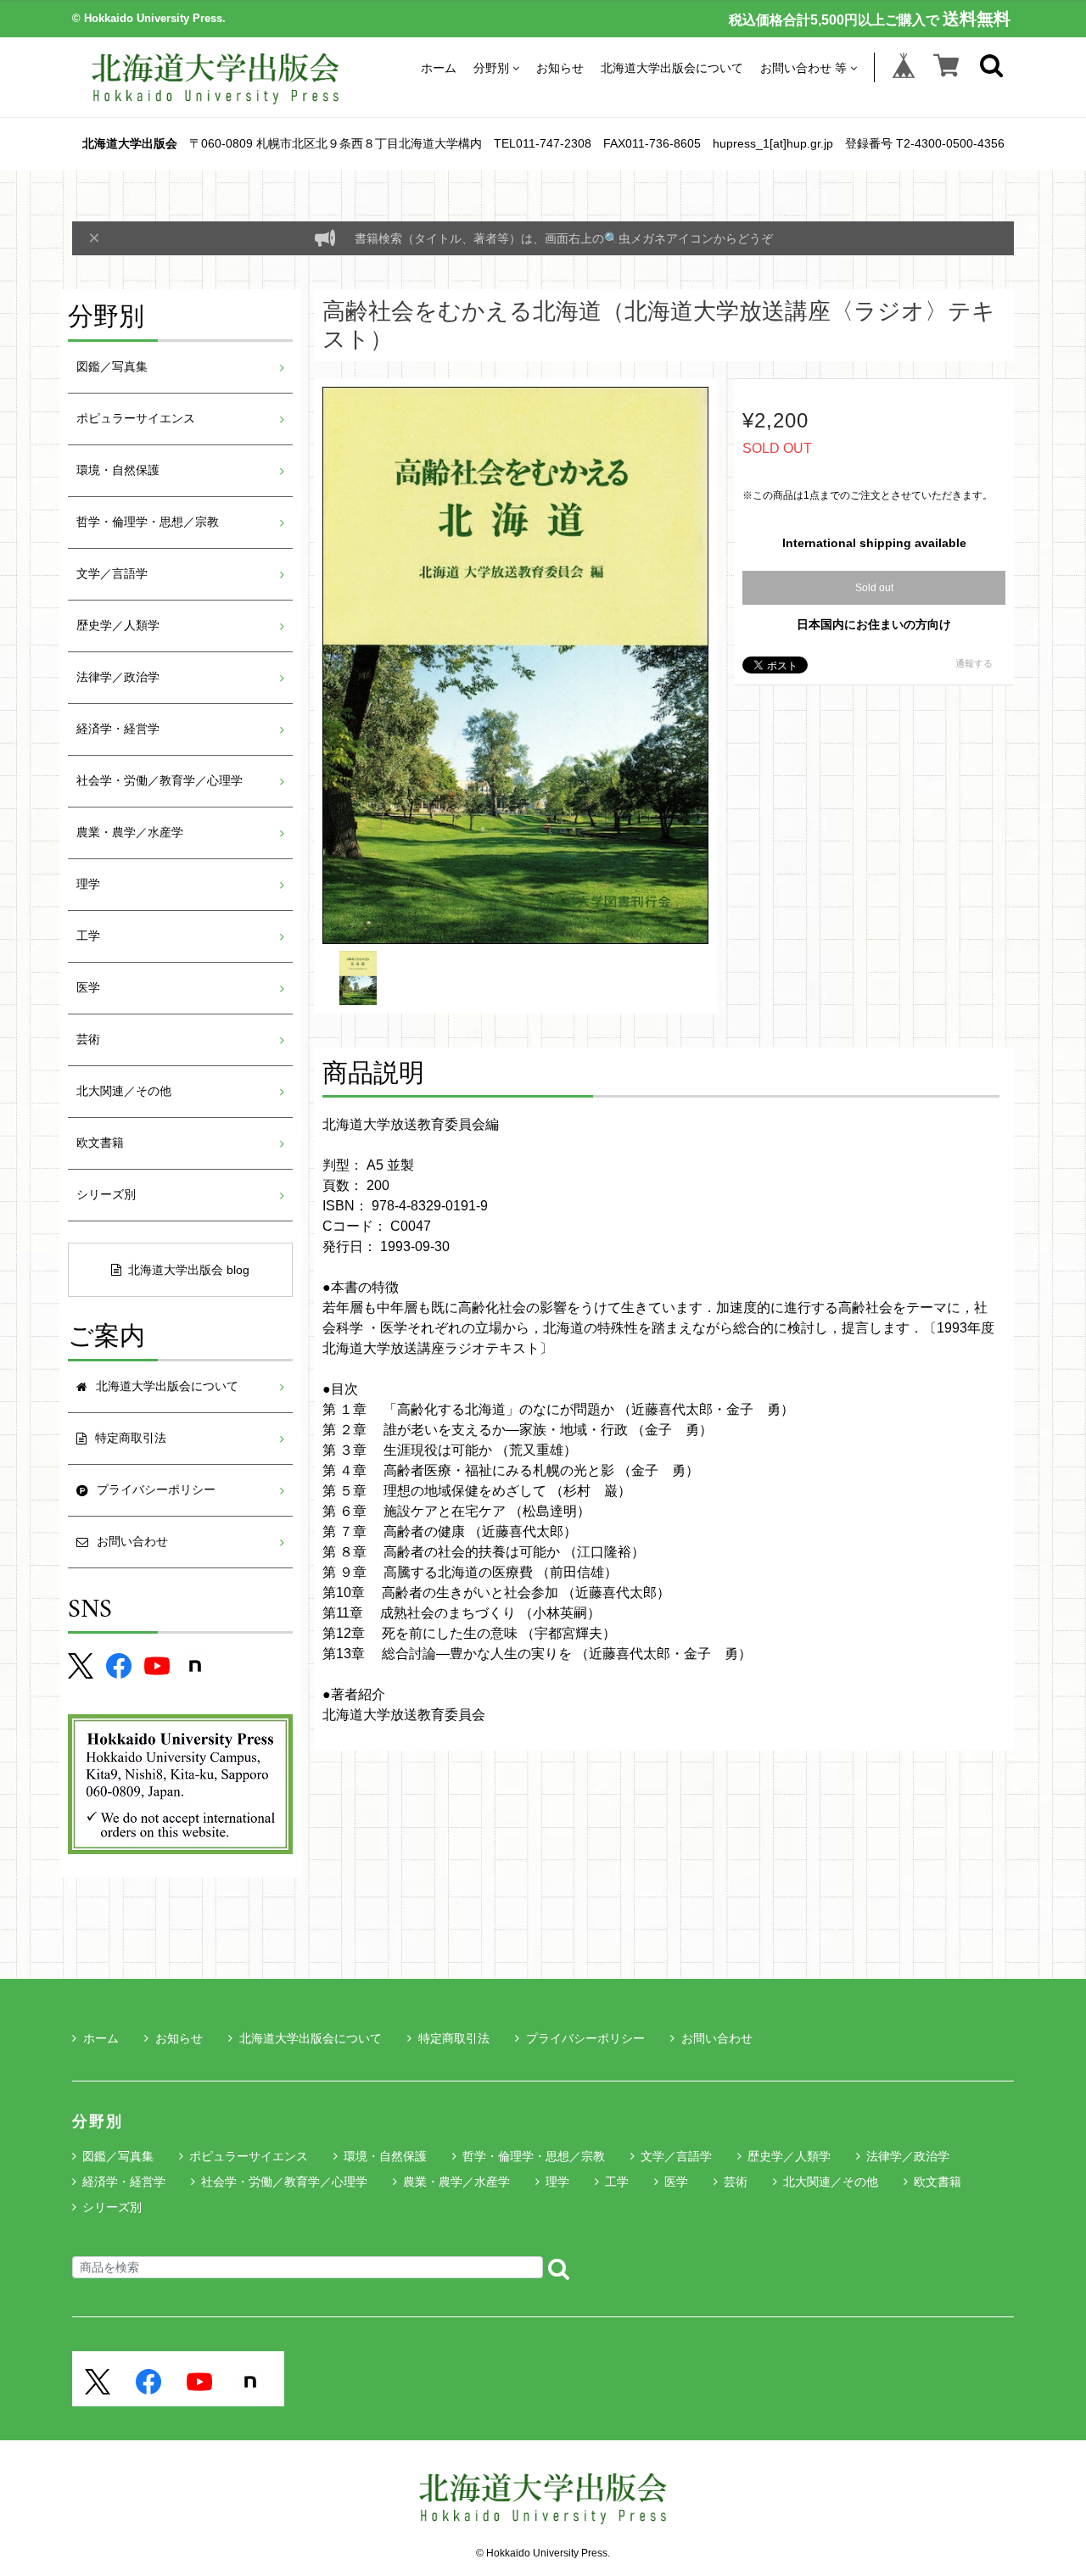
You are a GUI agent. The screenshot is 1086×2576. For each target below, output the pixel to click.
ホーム (439, 67)
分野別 (491, 67)
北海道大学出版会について (672, 67)
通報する (974, 663)
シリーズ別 (106, 1195)
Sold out (874, 588)
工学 (88, 936)
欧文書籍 (100, 1143)
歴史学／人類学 (118, 626)
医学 (88, 988)
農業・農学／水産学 (130, 833)
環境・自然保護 (118, 470)
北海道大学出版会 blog (189, 1270)
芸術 (88, 1039)
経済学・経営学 (118, 729)
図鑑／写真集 (112, 367)
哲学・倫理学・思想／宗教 (148, 522)
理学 (88, 884)
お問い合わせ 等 (803, 67)
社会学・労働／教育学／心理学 (160, 781)
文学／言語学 (112, 574)
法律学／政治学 (118, 677)
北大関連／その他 (124, 1091)
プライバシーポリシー (585, 2038)
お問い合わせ (717, 2038)
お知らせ (560, 67)
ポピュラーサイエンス (136, 419)
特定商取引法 (454, 2038)
